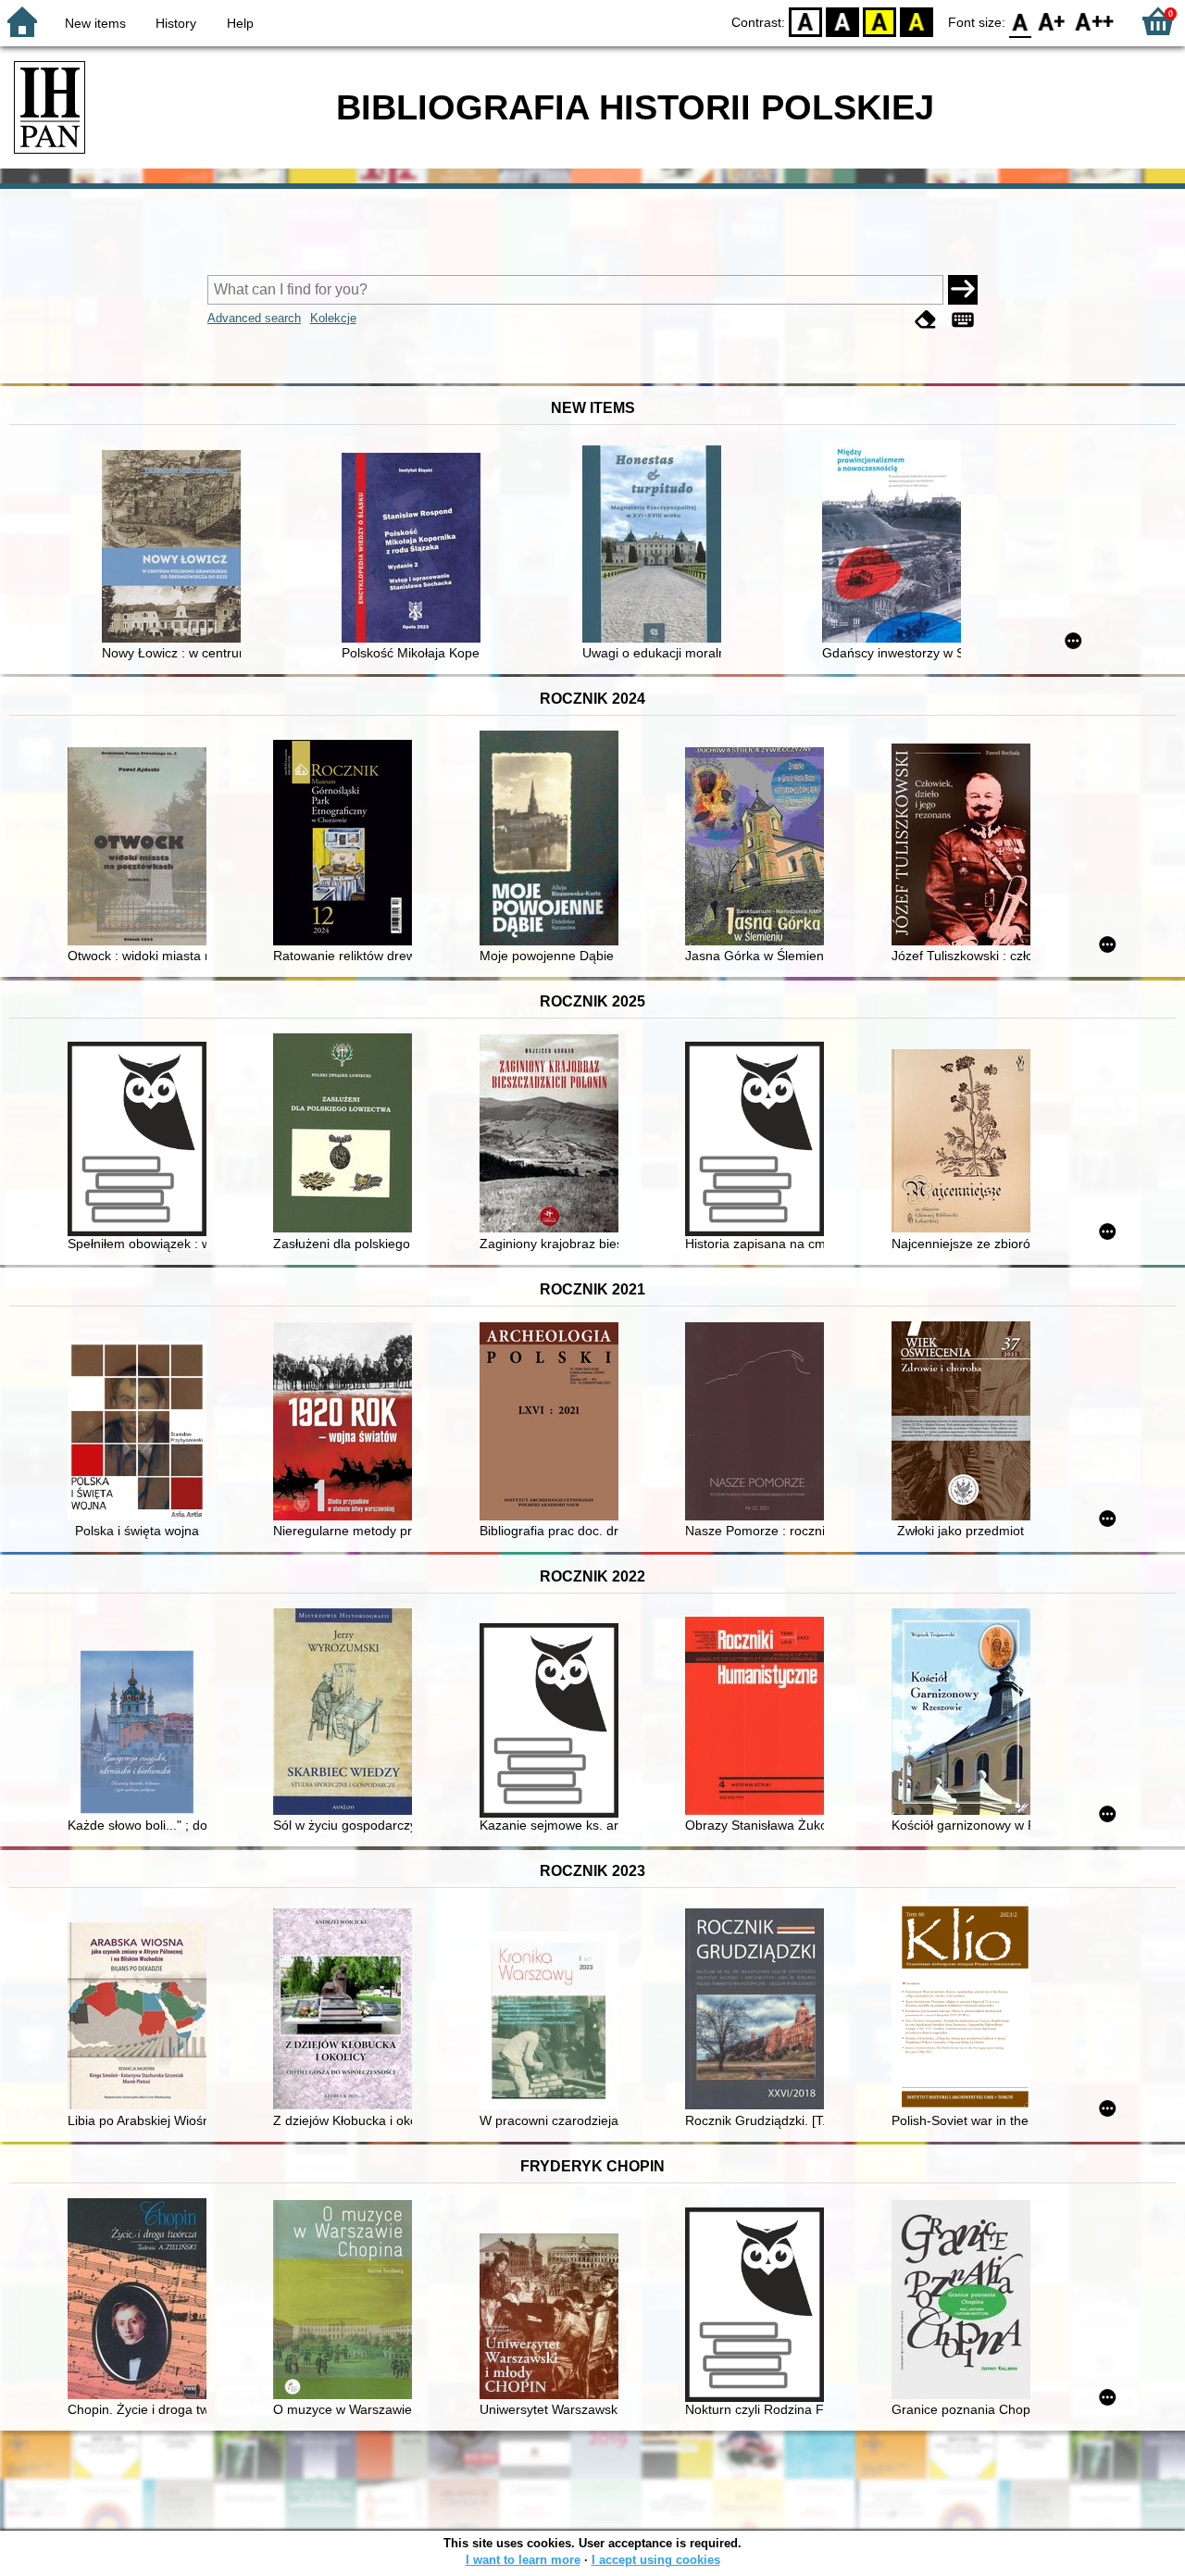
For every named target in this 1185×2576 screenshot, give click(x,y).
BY (917, 21)
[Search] (963, 290)
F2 (1095, 21)
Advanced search (254, 318)
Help (240, 23)
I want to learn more (523, 2560)
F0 (1021, 21)
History (176, 23)
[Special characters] (963, 320)
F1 (1052, 21)
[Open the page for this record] (176, 548)
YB (879, 21)
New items (95, 23)
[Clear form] (926, 320)
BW (842, 21)
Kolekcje (333, 318)
